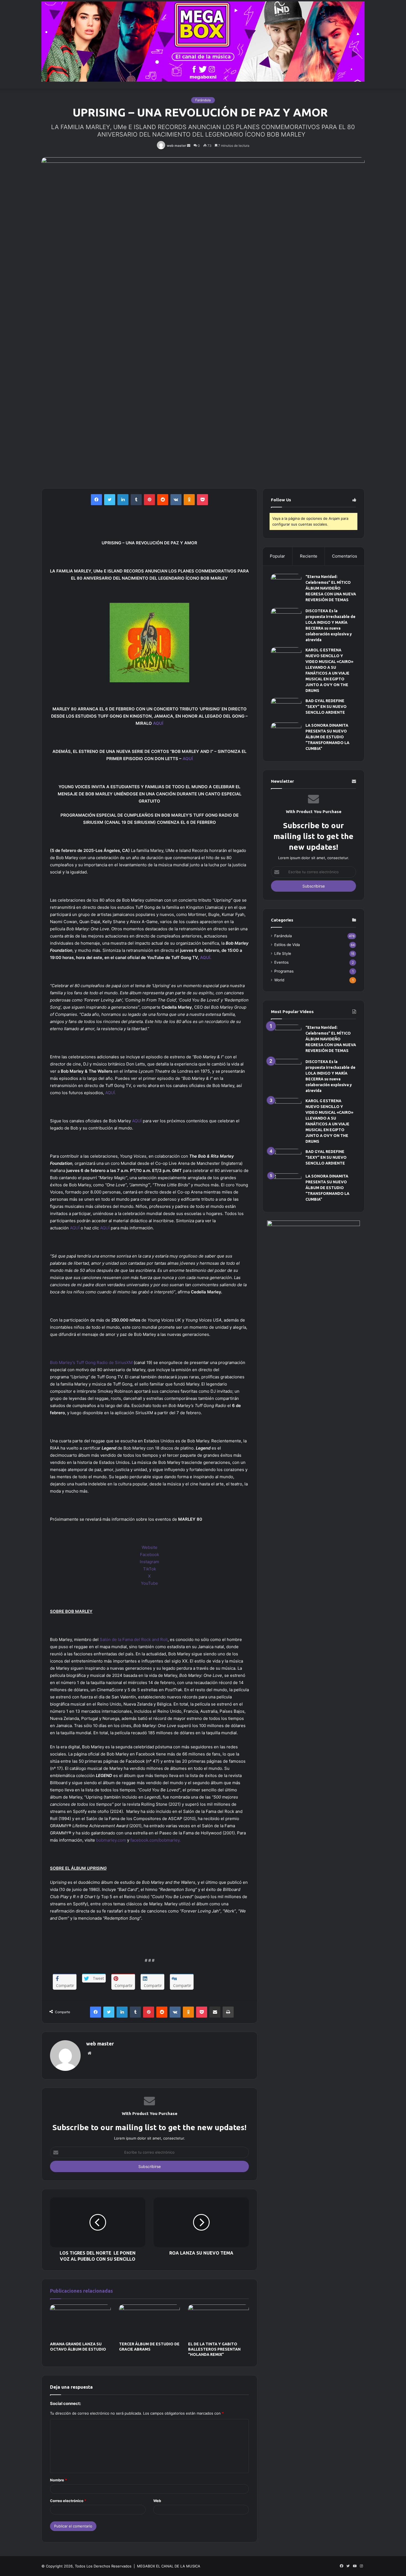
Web (157, 2501)
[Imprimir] (228, 2012)
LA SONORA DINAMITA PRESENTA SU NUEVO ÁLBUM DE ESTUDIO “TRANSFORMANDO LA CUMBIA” (327, 737)
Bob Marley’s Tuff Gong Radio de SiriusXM (91, 1362)
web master (176, 146)
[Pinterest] (149, 500)
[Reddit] (163, 500)
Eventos (281, 962)
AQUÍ (158, 723)
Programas (284, 971)
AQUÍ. (206, 957)
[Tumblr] (136, 500)
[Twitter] (110, 500)
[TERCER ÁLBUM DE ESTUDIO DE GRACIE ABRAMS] (149, 2322)
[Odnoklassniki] (189, 500)
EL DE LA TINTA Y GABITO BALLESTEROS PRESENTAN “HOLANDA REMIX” (214, 2349)
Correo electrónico (68, 2501)
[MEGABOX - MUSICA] (203, 42)
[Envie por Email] (215, 2012)
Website (150, 1547)
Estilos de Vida (287, 945)
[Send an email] (189, 146)
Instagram (149, 1562)
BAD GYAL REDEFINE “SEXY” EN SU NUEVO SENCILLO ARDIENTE (326, 707)
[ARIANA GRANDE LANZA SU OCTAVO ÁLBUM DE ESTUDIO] (80, 2322)
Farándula (203, 100)
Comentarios (345, 556)
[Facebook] (96, 500)
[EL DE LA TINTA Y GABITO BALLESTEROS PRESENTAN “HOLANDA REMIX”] (218, 2322)
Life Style (283, 953)
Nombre (58, 2480)
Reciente (309, 556)
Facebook (150, 1555)
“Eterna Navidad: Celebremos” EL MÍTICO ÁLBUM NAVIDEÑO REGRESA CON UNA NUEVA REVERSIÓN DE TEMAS (331, 588)
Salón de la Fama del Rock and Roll (134, 1639)
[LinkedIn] (123, 500)
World (279, 980)
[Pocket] (202, 500)
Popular (277, 556)
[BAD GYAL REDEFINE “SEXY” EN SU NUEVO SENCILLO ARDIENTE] (286, 708)
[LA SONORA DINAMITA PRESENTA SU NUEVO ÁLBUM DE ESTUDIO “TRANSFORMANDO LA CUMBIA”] (286, 738)
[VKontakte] (176, 500)
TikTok (150, 1569)
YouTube (149, 1583)
